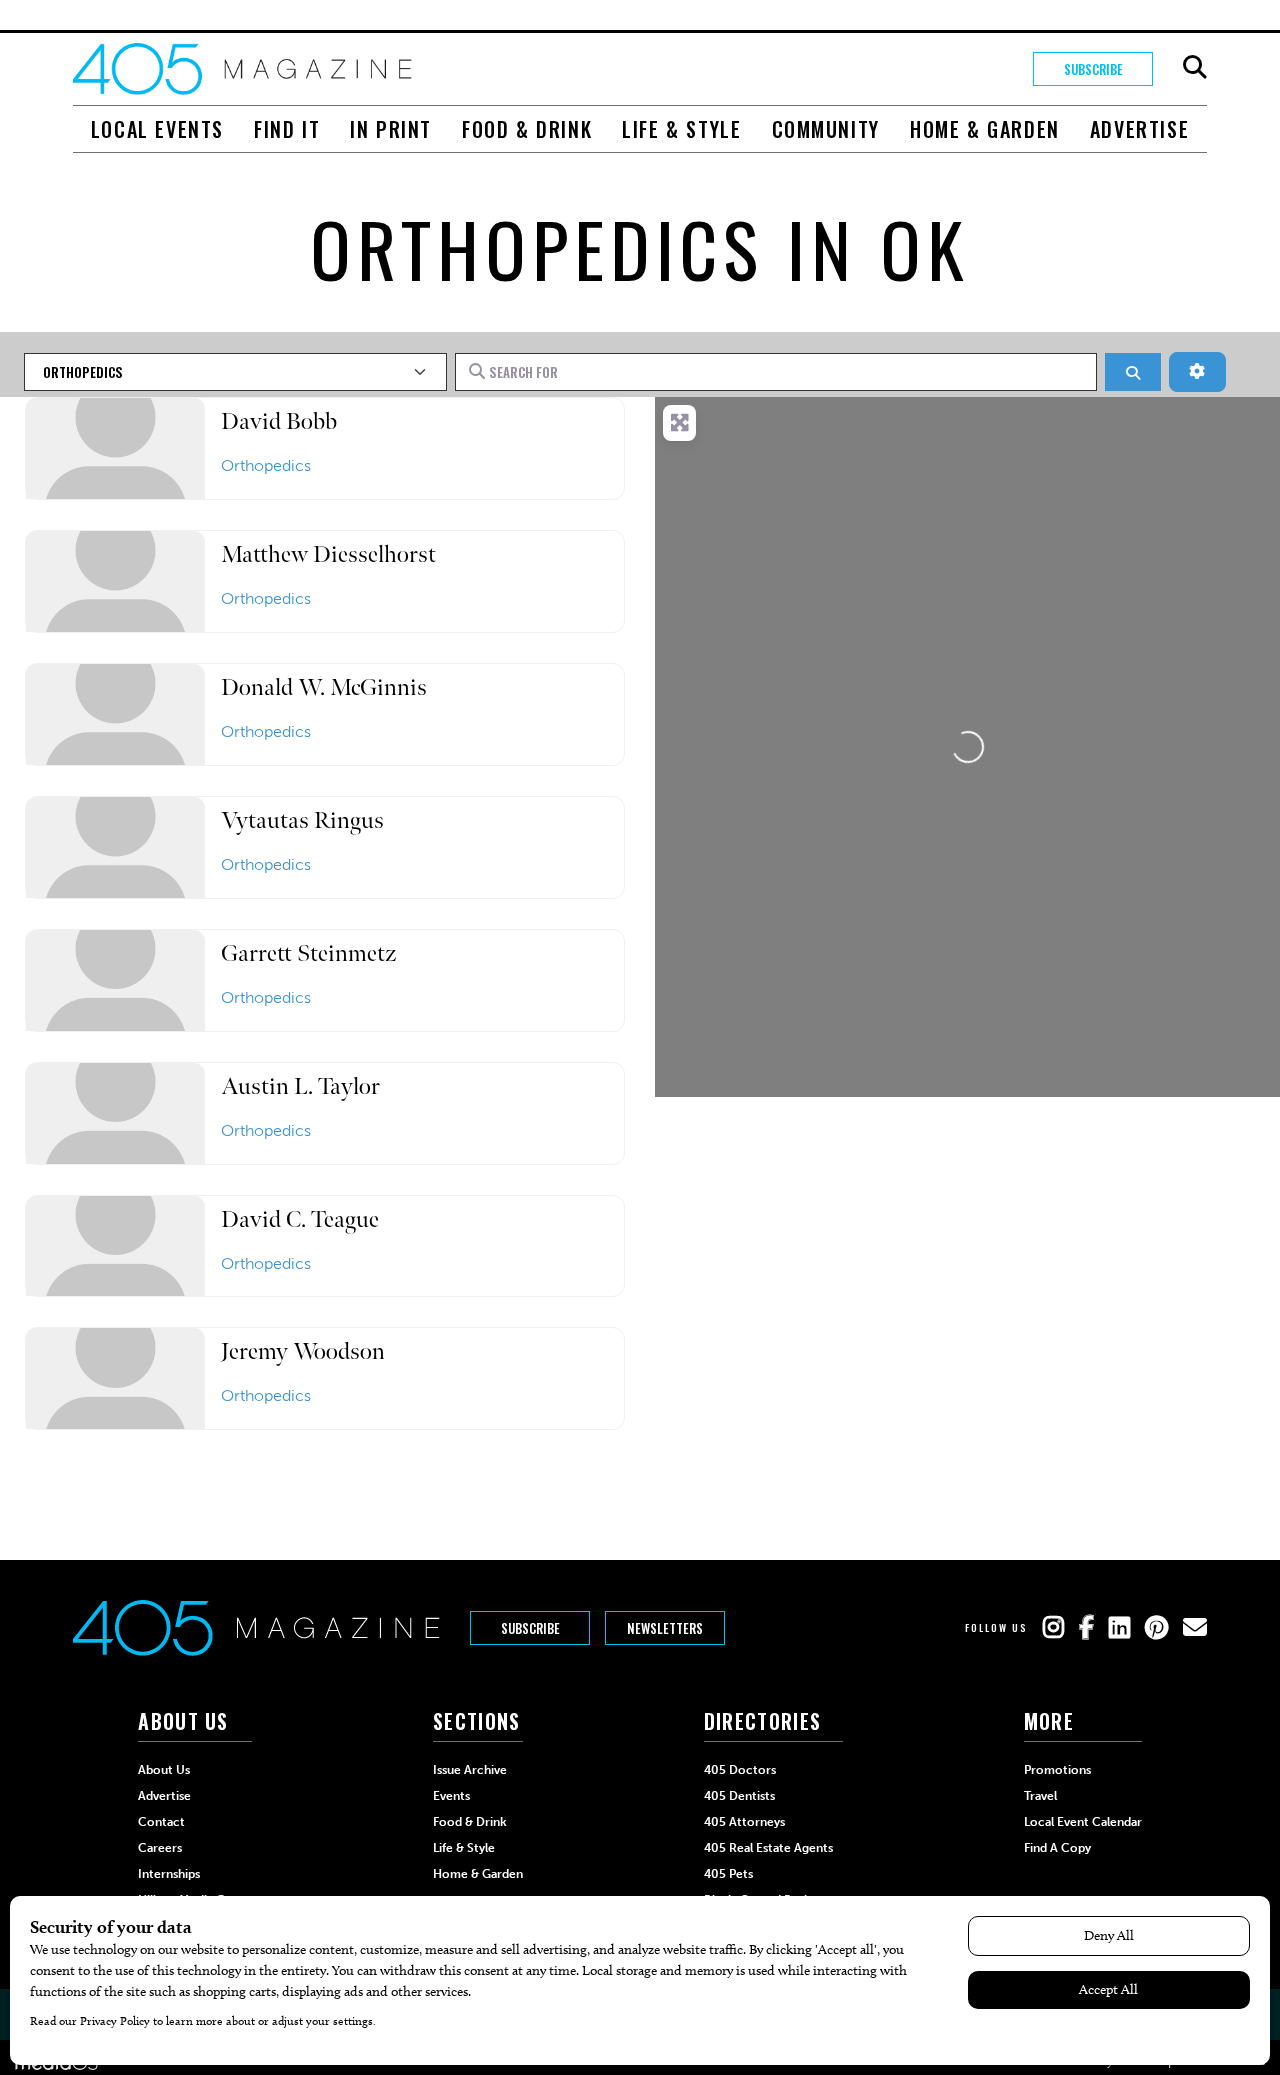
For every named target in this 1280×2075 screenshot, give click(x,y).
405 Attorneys (744, 1822)
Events (451, 1796)
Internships (169, 1874)
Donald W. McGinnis (324, 687)
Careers (160, 1848)
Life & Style (681, 129)
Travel (1040, 1796)
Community (826, 129)
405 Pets (728, 1874)
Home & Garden (985, 129)
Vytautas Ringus (302, 820)
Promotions (1057, 1770)
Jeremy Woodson (303, 1351)
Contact (161, 1822)
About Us (164, 1770)
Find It (287, 129)
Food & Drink (527, 129)
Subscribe (1093, 69)
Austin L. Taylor (300, 1086)
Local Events (157, 129)
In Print (391, 129)
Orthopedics (266, 465)
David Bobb (279, 421)
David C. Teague (300, 1219)
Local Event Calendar (1083, 1822)
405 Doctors (740, 1770)
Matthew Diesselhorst (328, 554)
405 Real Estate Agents (768, 1848)
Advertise (1139, 129)
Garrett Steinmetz (308, 953)
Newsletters (665, 1628)
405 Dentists (739, 1796)
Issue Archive (470, 1770)
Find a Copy (1057, 1848)
